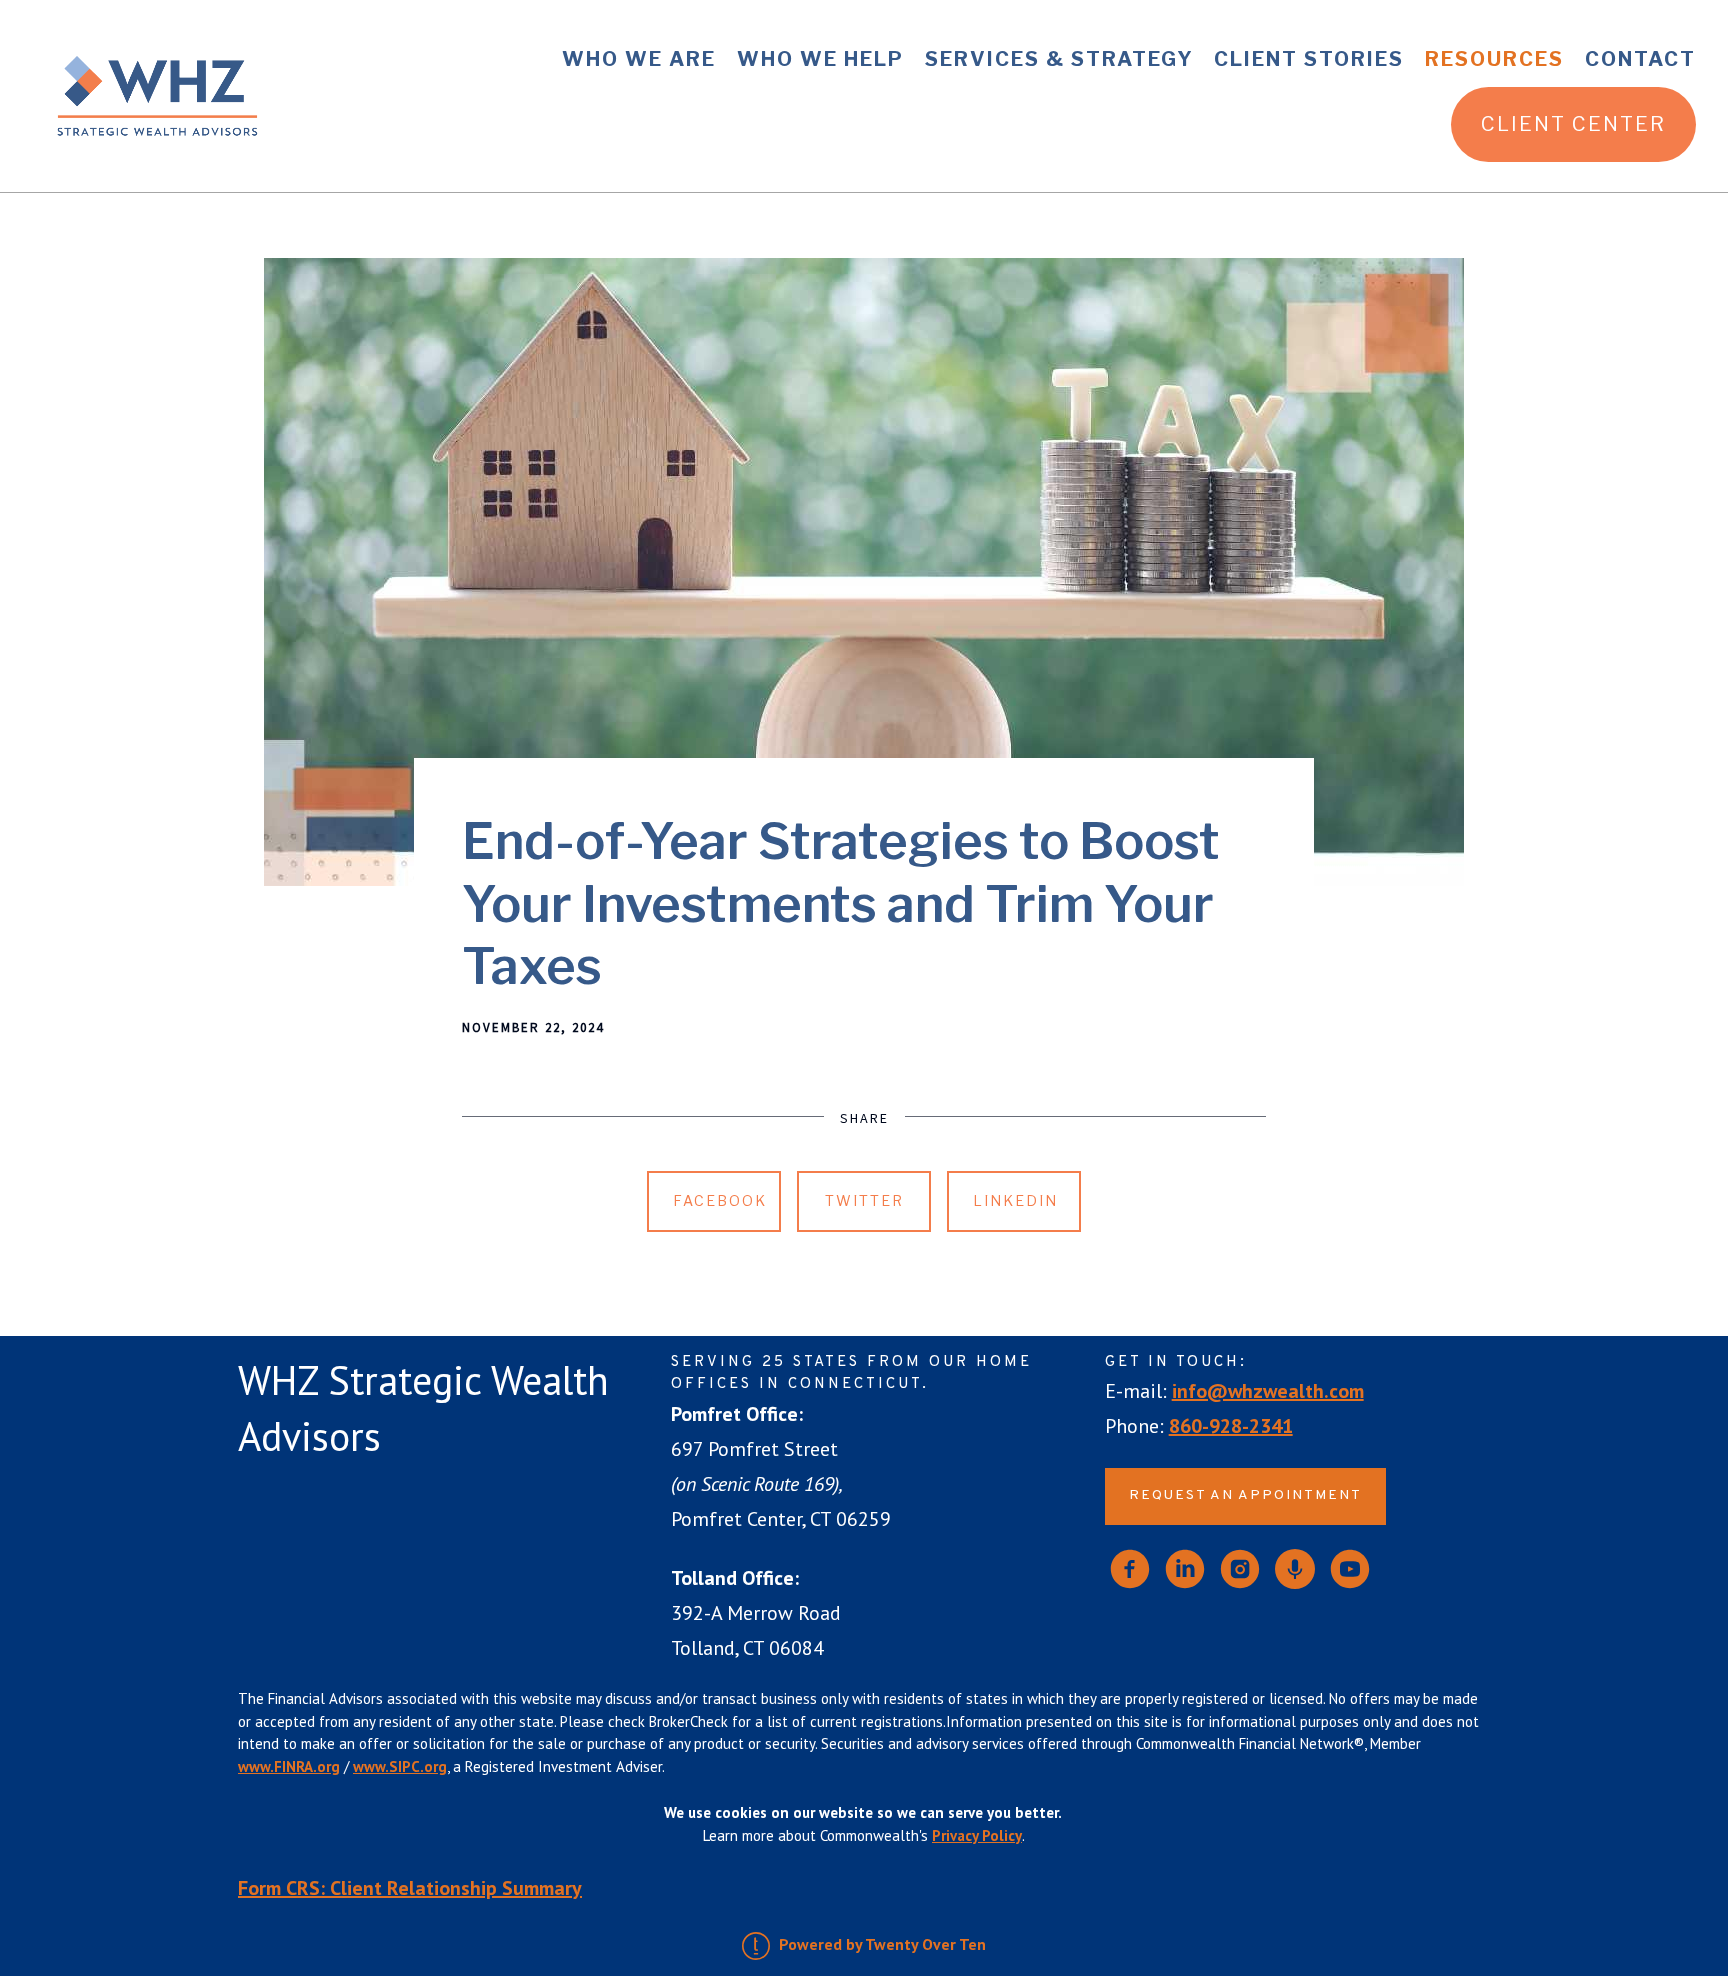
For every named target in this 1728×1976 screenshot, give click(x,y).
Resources (1494, 59)
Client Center (1573, 124)
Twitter (864, 1200)
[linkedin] (1185, 1569)
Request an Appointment (1245, 1495)
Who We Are (639, 59)
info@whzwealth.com (1268, 1391)
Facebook (720, 1200)
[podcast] (1295, 1569)
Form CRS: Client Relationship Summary (410, 1888)
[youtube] (1350, 1569)
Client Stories (1309, 59)
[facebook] (1130, 1569)
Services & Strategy (1059, 59)
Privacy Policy (977, 1835)
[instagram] (1240, 1569)
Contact (1640, 59)
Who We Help (820, 59)
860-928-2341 (1231, 1426)
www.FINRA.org (289, 1766)
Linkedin (1015, 1200)
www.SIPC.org (400, 1766)
